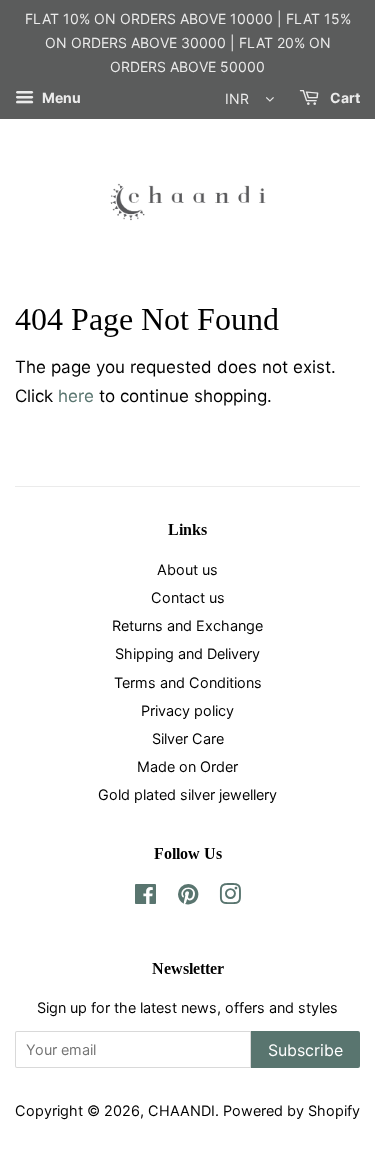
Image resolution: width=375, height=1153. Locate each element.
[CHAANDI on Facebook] (145, 897)
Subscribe (305, 1050)
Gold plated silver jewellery (187, 794)
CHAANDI (181, 1110)
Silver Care (188, 738)
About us (187, 569)
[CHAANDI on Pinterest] (188, 897)
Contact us (188, 597)
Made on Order (187, 766)
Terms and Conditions (188, 682)
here (76, 396)
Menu (60, 98)
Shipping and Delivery (187, 653)
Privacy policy (187, 710)
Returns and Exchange (187, 625)
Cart (343, 98)
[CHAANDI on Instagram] (230, 897)
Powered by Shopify (291, 1110)
